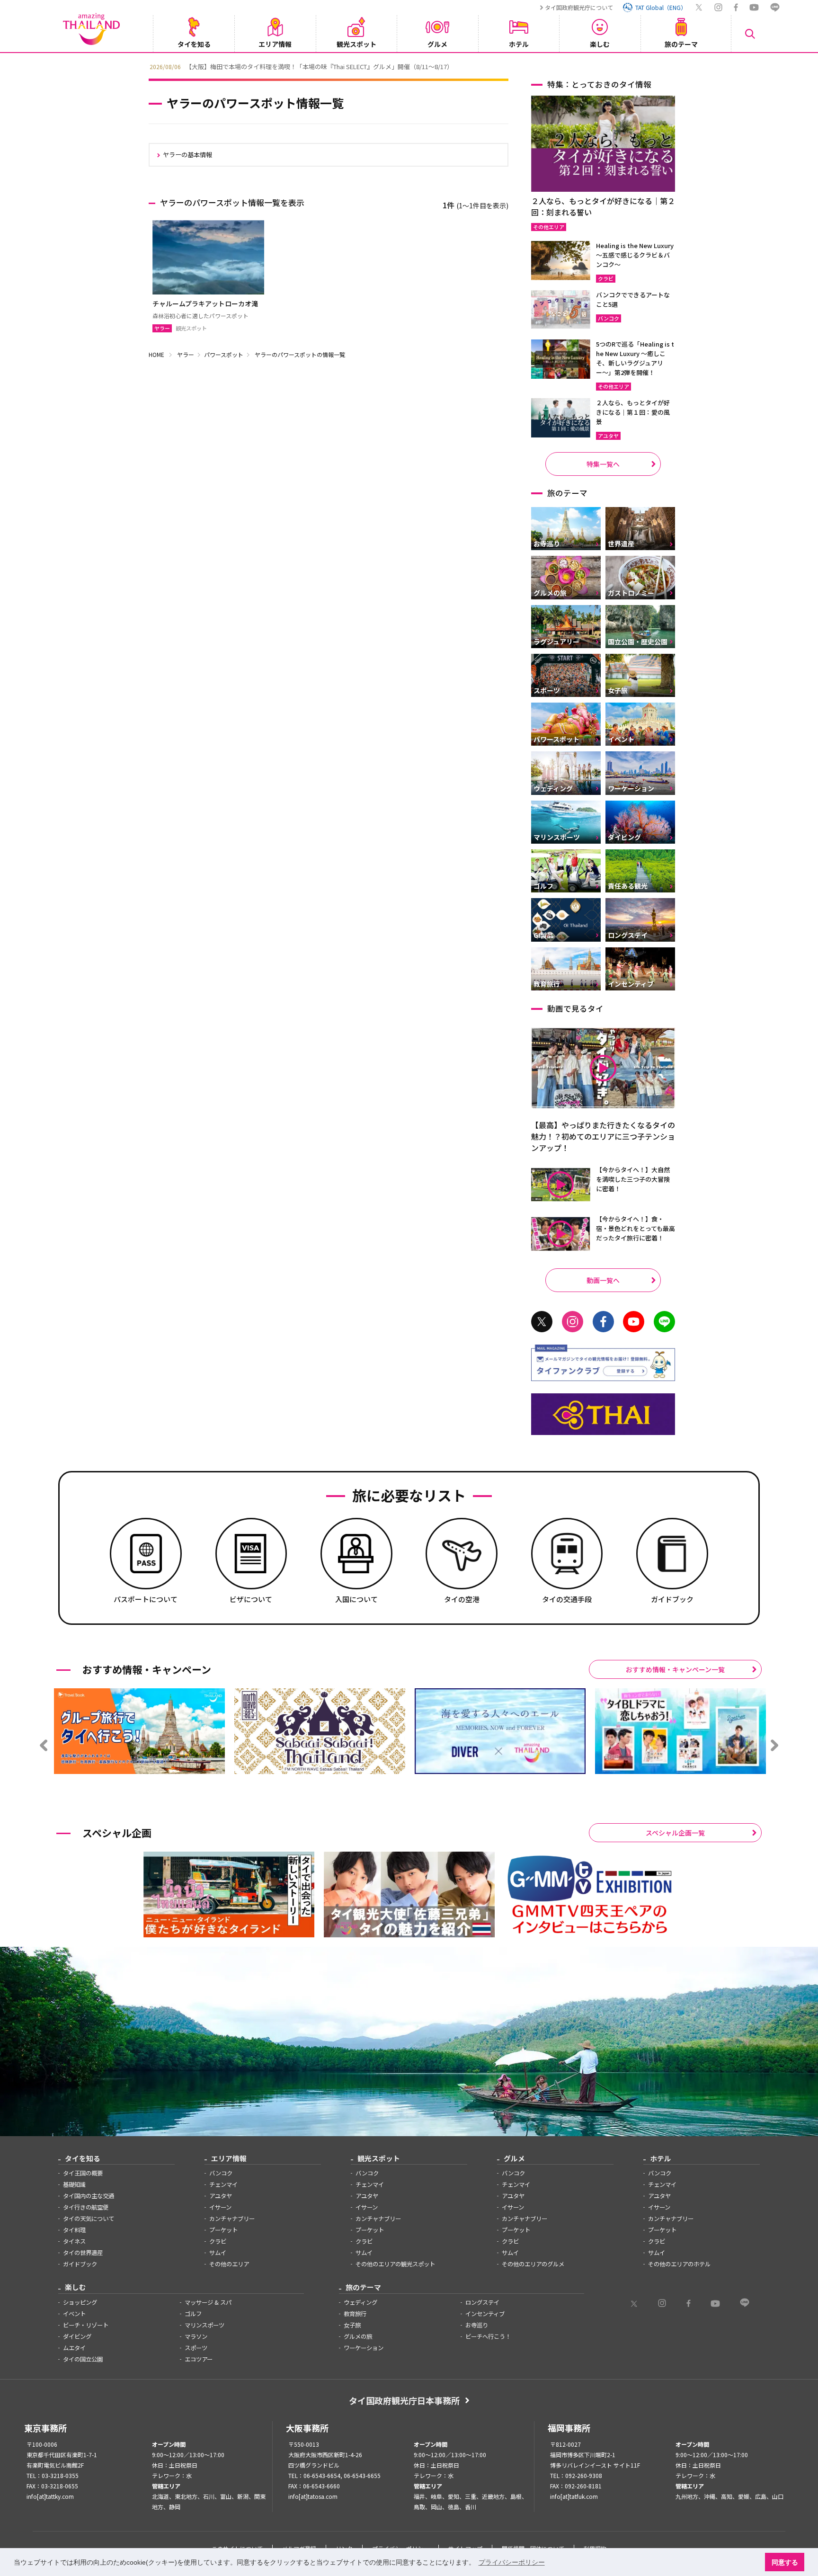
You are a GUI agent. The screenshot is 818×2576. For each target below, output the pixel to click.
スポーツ (196, 2348)
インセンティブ (485, 2314)
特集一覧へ (603, 464)
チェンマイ (223, 2184)
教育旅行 (355, 2314)
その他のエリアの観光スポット (395, 2264)
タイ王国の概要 (83, 2173)
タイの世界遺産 (83, 2253)
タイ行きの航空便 (86, 2207)
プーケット (223, 2230)
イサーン (220, 2207)
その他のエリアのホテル (679, 2264)
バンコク (221, 2173)
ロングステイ (482, 2302)
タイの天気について (89, 2219)
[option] (409, 66)
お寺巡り (477, 2325)
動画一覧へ (603, 1280)
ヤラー (186, 354)
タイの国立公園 (83, 2359)
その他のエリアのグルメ (533, 2264)
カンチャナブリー (232, 2219)
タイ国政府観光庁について (579, 7)
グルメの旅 (358, 2336)
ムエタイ (74, 2348)
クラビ (218, 2241)
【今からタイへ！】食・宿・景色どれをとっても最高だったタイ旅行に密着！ (636, 1228)
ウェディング (360, 2302)
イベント (74, 2314)
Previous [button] (142, 66)
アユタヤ (221, 2196)
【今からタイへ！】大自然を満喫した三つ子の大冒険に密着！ (633, 1179)
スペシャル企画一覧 (675, 1833)
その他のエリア (229, 2264)
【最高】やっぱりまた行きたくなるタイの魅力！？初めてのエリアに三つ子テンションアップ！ (603, 1136)
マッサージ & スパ (208, 2302)
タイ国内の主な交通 (89, 2196)
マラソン (196, 2336)
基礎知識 (74, 2184)
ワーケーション (364, 2348)
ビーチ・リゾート (86, 2325)
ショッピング (80, 2302)
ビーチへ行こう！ (488, 2336)
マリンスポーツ (204, 2325)
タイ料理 (74, 2230)
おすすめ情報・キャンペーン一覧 (675, 1669)
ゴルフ (193, 2314)
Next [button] (676, 66)
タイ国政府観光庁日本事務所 (404, 2400)
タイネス (74, 2241)
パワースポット (224, 354)
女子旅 (352, 2325)
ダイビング (77, 2336)
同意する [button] (785, 2562)
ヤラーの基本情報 (187, 155)
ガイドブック (80, 2264)
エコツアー (199, 2359)
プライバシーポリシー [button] (512, 2562)
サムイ (218, 2253)
